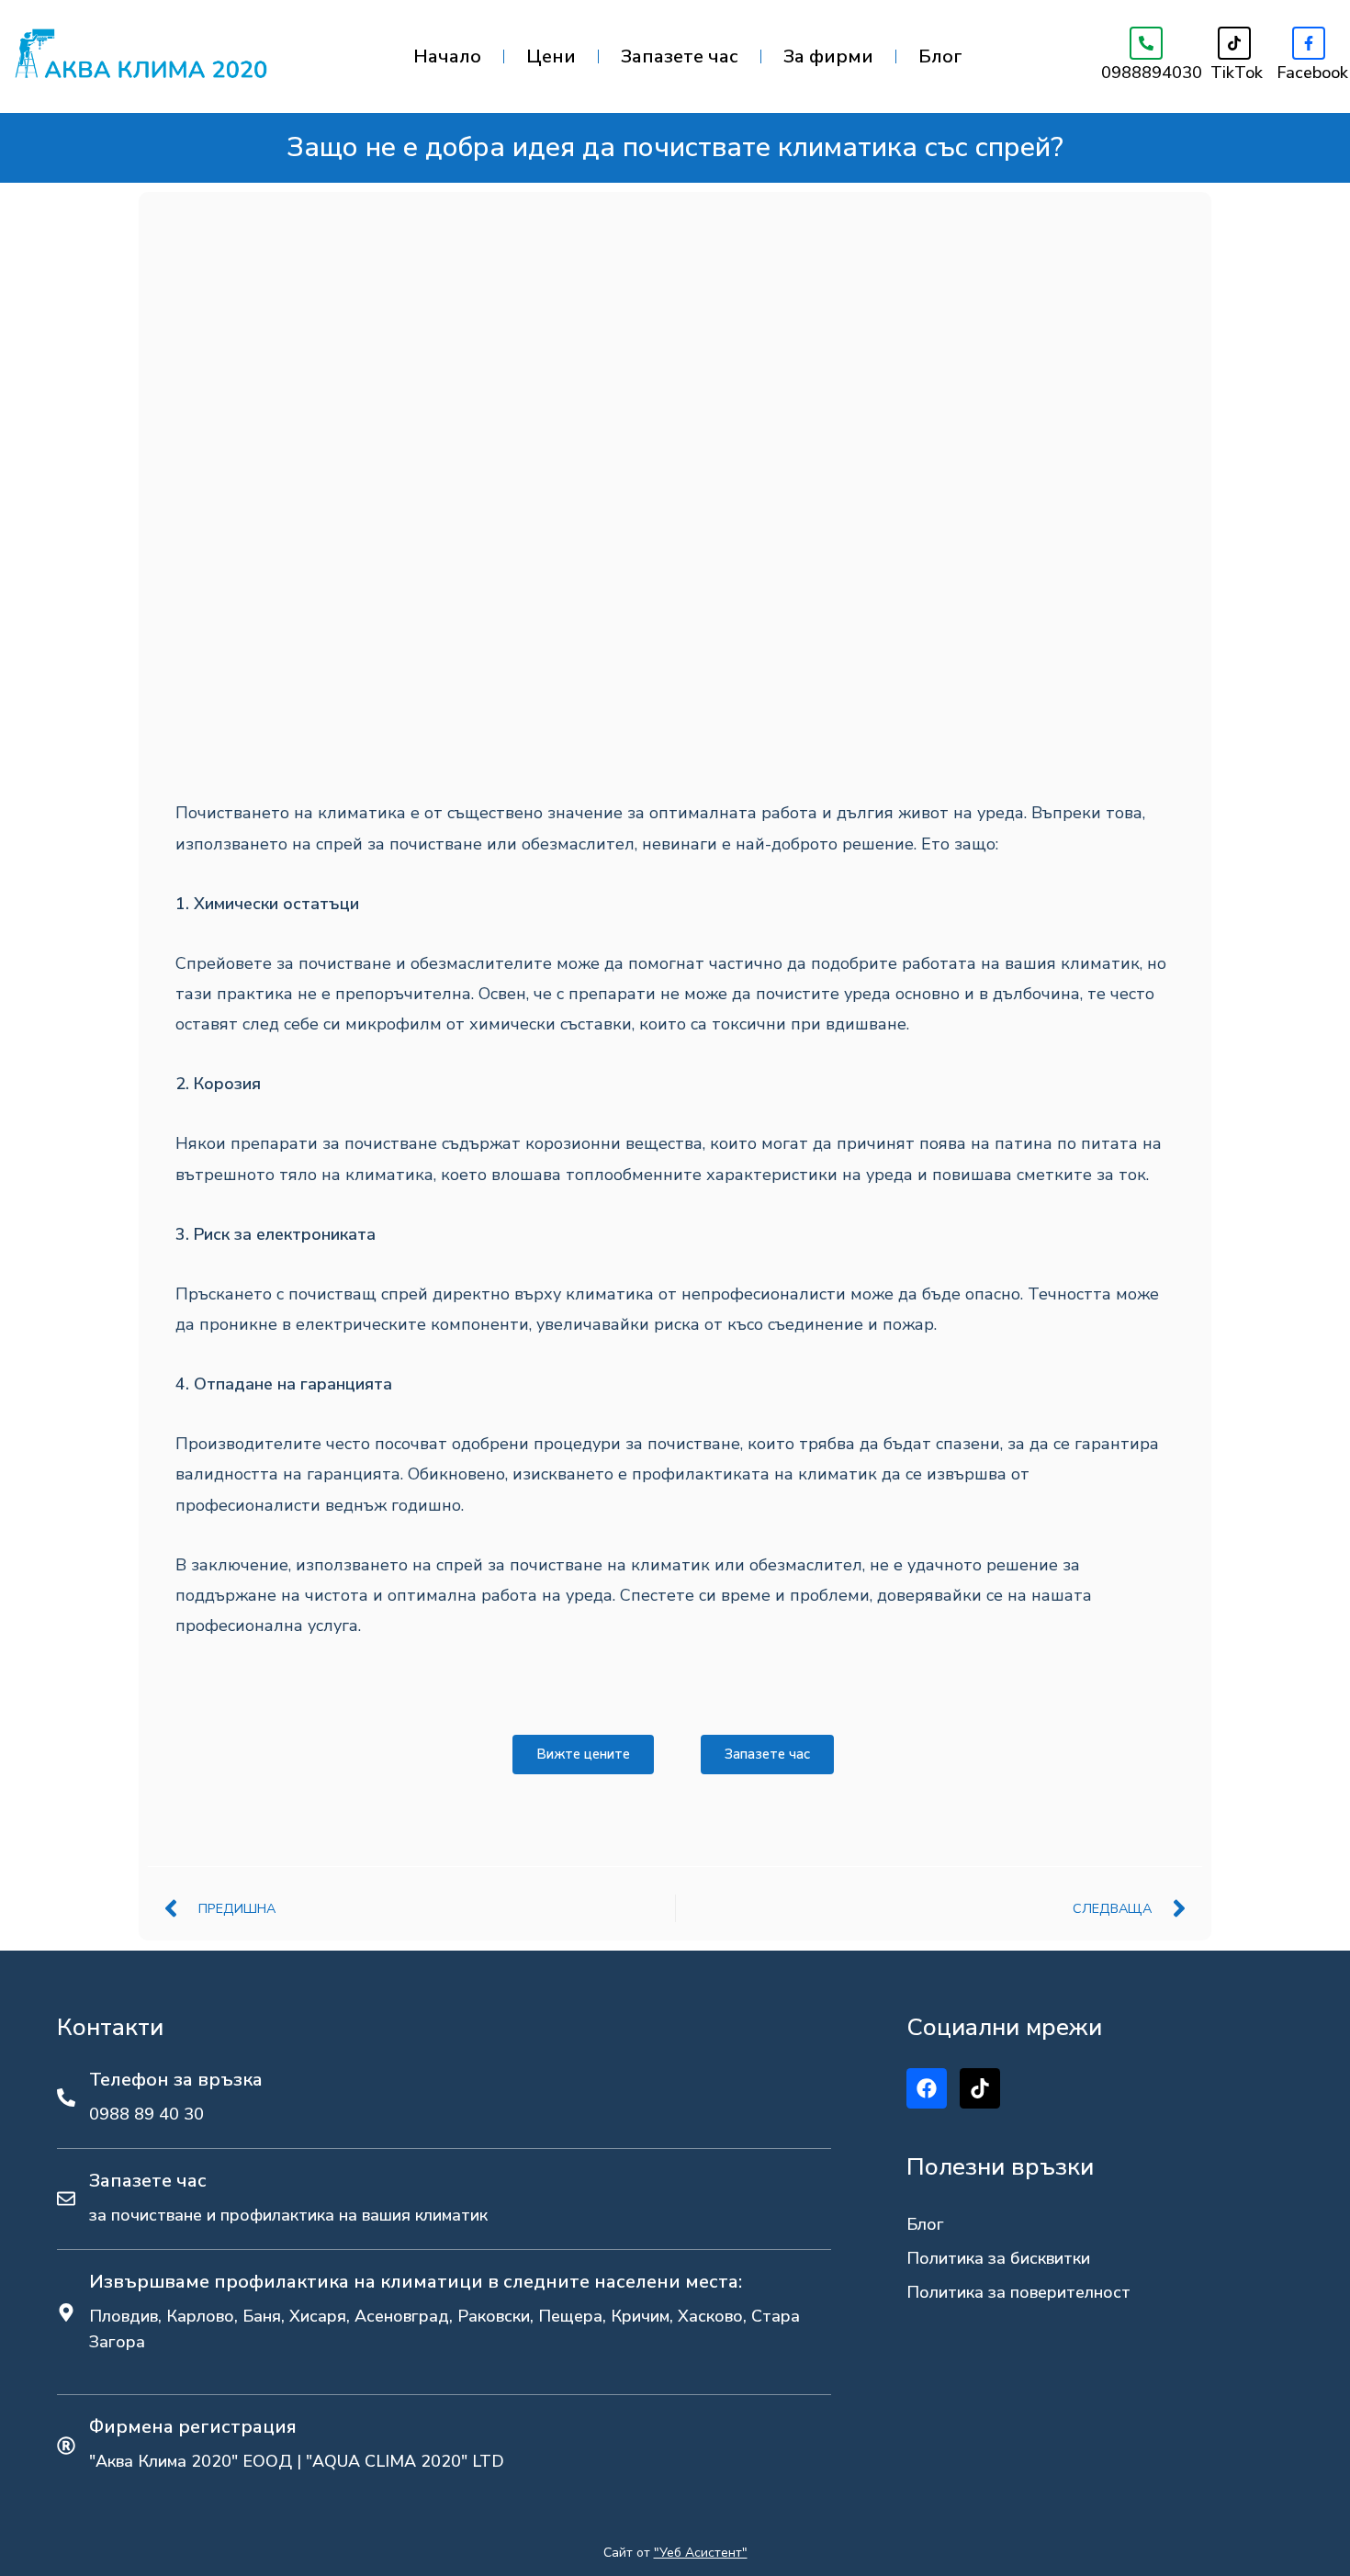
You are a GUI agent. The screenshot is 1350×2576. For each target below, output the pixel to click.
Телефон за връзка (176, 2080)
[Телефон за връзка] (66, 2098)
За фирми (828, 56)
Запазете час (680, 56)
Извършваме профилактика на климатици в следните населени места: (416, 2282)
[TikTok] (1234, 43)
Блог (940, 56)
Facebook (1312, 73)
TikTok (1237, 73)
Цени (551, 56)
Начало (447, 56)
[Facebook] (1309, 43)
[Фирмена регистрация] (66, 2446)
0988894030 (1152, 73)
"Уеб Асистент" (701, 2553)
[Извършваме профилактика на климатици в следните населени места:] (66, 2312)
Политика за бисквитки (998, 2258)
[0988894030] (1146, 43)
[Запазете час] (66, 2199)
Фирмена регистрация (193, 2427)
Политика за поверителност (1018, 2292)
